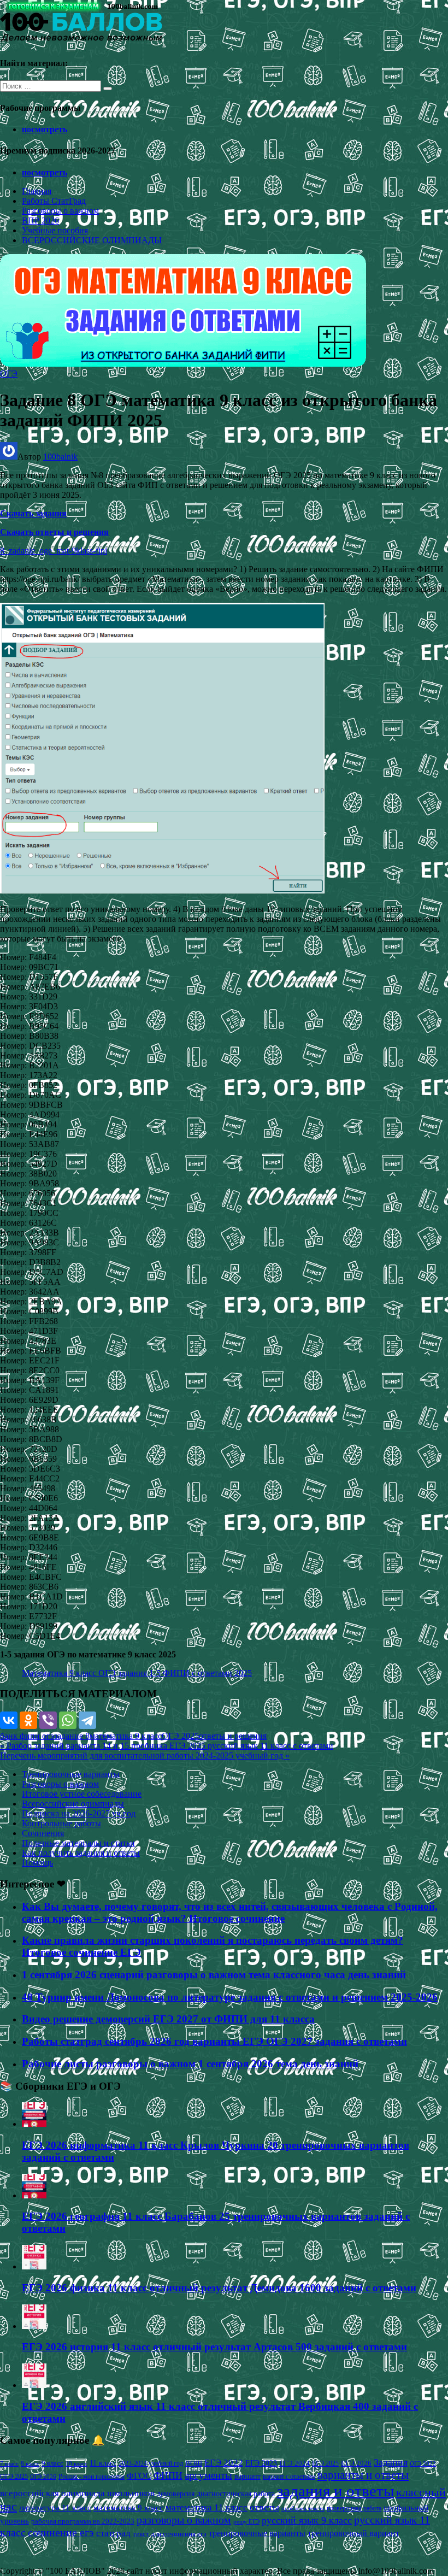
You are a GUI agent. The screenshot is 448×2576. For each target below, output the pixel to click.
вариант (247, 2476)
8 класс (30, 2463)
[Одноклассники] (28, 1720)
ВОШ (194, 2463)
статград (113, 2533)
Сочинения (43, 1833)
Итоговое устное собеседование (82, 1794)
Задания (391, 2462)
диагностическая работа (236, 2494)
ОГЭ (9, 374)
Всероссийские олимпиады (73, 1804)
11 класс (103, 2463)
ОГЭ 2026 (43, 2477)
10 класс (76, 2464)
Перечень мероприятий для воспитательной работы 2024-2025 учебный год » (145, 1755)
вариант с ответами (289, 2477)
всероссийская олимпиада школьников (77, 2493)
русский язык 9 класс (307, 2520)
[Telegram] (87, 1720)
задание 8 (72, 1736)
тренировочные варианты (257, 2533)
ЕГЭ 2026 (356, 2463)
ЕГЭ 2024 (294, 2463)
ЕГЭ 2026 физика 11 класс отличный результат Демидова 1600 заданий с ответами (219, 2288)
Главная (37, 191)
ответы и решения (233, 1736)
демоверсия (176, 2493)
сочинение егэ (61, 2533)
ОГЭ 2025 (180, 1736)
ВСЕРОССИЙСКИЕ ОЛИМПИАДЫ (92, 240)
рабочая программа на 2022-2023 (83, 2521)
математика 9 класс (126, 1736)
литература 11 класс (55, 2508)
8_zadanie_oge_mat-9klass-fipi (54, 551)
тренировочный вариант (353, 2533)
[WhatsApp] (68, 1720)
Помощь (37, 1863)
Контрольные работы (61, 1823)
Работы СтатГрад (54, 201)
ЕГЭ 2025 (325, 2463)
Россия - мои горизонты (92, 2477)
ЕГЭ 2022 (224, 2462)
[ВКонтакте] (9, 1720)
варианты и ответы (363, 2475)
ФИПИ (168, 2475)
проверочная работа (354, 2508)
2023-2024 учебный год (151, 2463)
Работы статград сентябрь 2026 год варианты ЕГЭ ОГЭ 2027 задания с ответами (214, 2041)
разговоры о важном (184, 2520)
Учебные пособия (55, 230)
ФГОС (139, 2476)
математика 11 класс (207, 2507)
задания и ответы (335, 2491)
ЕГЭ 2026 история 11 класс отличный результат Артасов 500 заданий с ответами (214, 2347)
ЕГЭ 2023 (261, 2463)
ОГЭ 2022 (423, 2463)
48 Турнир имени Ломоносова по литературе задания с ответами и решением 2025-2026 (230, 1997)
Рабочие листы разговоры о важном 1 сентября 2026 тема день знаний (190, 2064)
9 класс (52, 2463)
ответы (264, 2507)
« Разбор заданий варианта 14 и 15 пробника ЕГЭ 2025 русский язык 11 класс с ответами (167, 1746)
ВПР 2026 (40, 220)
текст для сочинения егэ (170, 2534)
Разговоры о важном (60, 211)
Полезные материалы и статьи (78, 1843)
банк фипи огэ (27, 1736)
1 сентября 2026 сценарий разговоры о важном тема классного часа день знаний (214, 1975)
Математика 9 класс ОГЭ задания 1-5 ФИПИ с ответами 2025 (137, 1673)
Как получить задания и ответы (81, 1853)
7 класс (9, 2463)
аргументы (208, 2475)
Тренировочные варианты (71, 1774)
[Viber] (48, 1720)
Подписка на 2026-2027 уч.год (79, 1813)
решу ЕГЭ (246, 2521)
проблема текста (303, 2508)
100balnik (60, 457)
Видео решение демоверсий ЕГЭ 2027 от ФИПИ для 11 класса (168, 2019)
